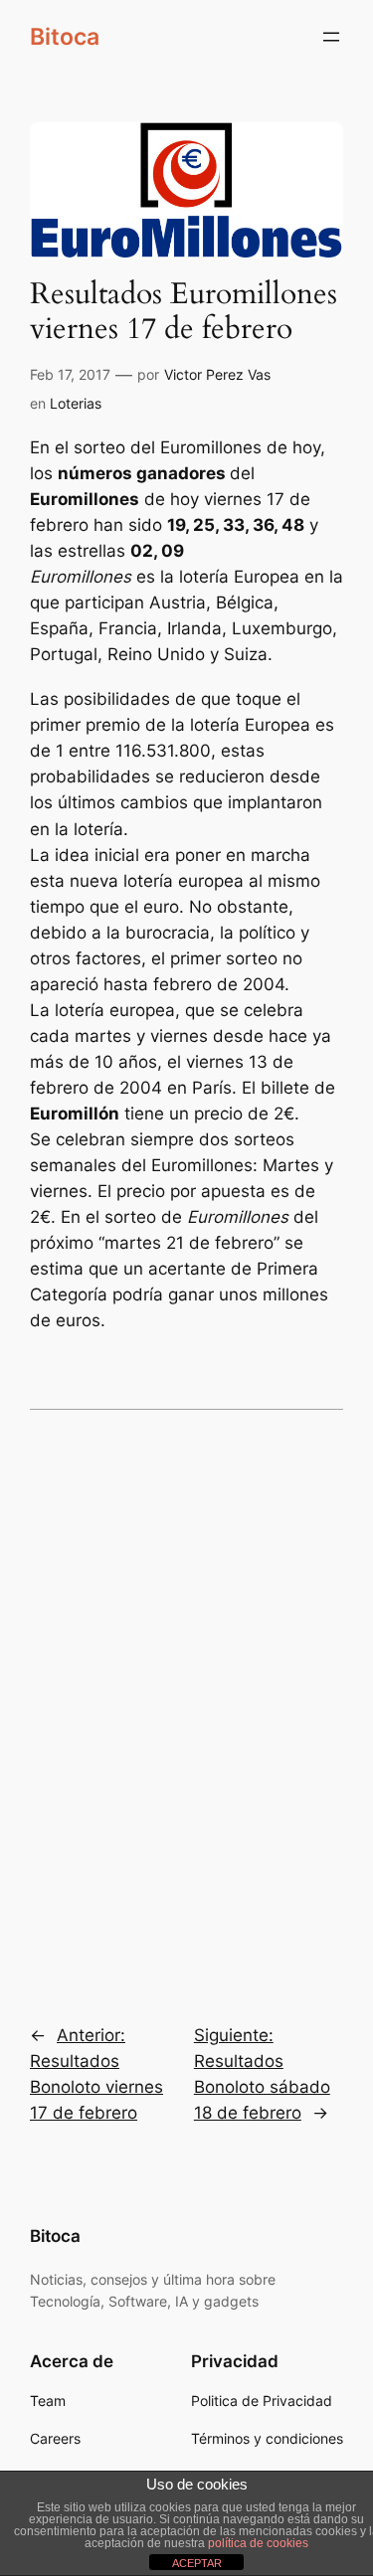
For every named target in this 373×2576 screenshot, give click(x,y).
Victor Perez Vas (217, 374)
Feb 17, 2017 (70, 374)
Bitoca (65, 36)
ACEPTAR (197, 2563)
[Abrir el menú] (331, 37)
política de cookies (258, 2543)
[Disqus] (186, 1703)
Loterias (76, 403)
